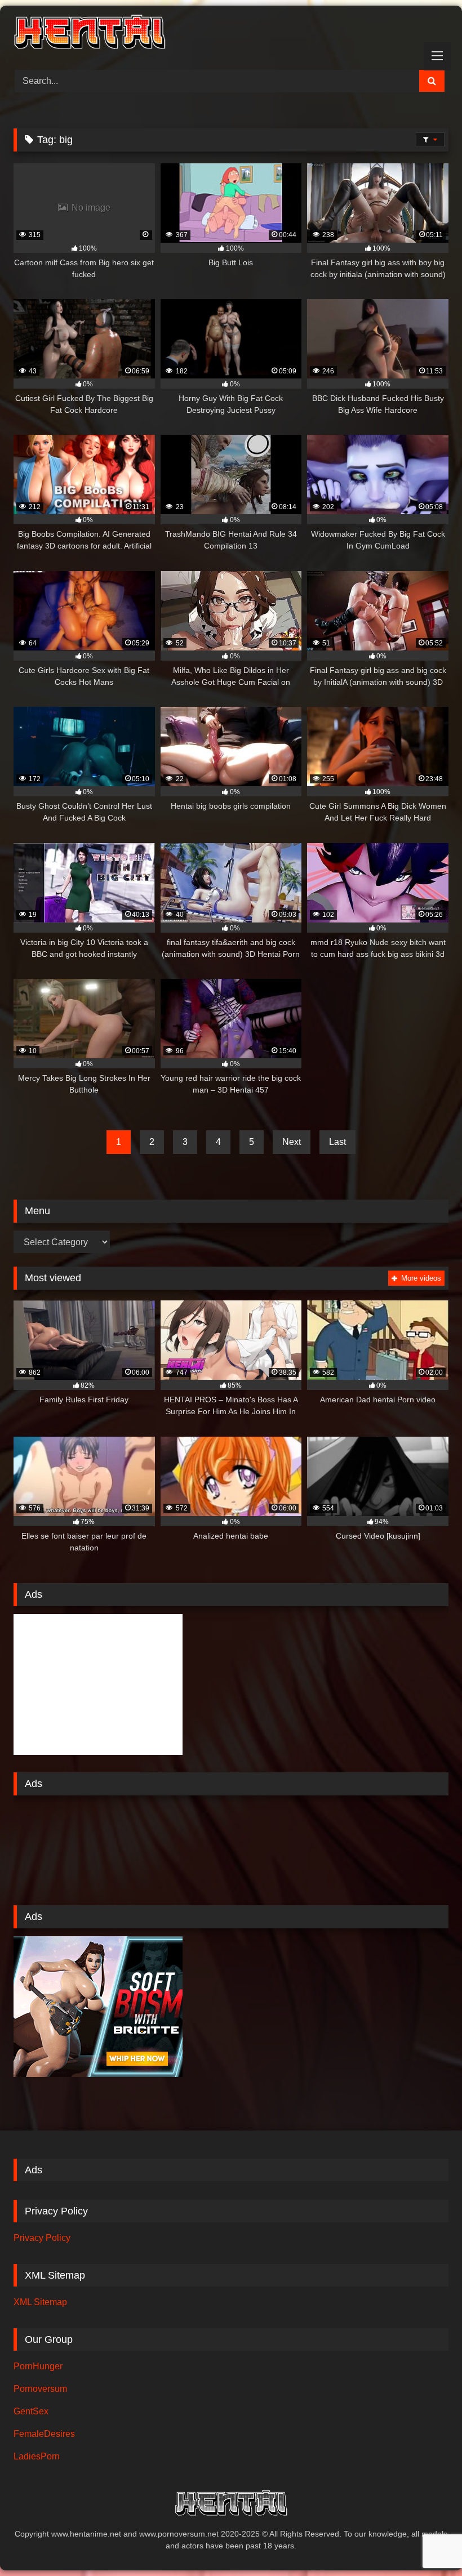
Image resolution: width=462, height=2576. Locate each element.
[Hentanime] (231, 34)
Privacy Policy (42, 2238)
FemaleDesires (44, 2434)
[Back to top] (427, 2542)
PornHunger (38, 2366)
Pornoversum (40, 2389)
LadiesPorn (37, 2456)
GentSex (31, 2411)
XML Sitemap (40, 2302)
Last (337, 1142)
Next (292, 1142)
